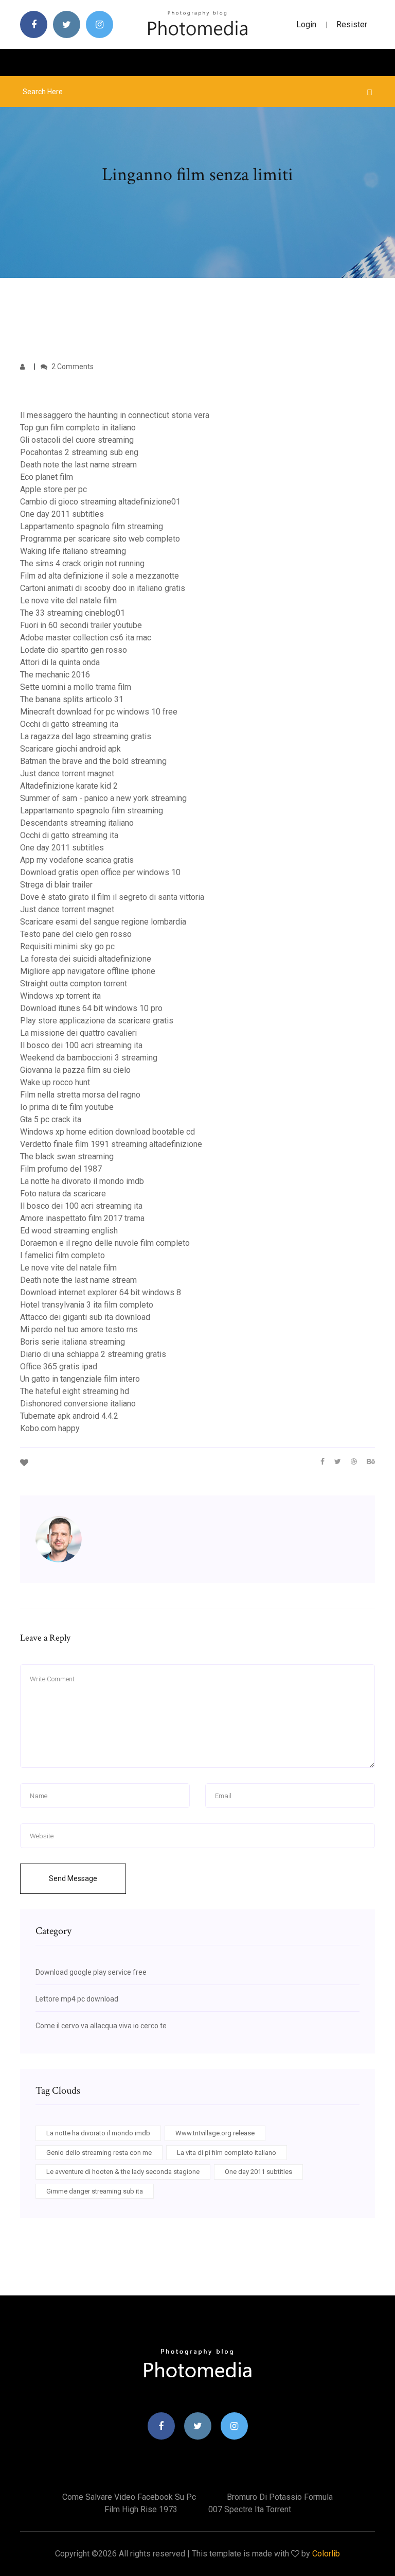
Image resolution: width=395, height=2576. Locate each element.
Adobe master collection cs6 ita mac (86, 638)
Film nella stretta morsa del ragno (80, 1095)
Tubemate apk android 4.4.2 (69, 1416)
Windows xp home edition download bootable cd (107, 1132)
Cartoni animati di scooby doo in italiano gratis (103, 588)
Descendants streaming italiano (77, 823)
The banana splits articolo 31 (72, 699)
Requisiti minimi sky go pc (67, 946)
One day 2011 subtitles (62, 514)
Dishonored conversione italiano (78, 1404)
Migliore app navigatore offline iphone (88, 971)
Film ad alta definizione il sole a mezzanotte (100, 576)
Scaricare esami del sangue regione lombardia (103, 922)
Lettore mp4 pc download (77, 1999)
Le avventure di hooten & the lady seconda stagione (123, 2172)
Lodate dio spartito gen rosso (74, 650)
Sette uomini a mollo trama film (76, 687)
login (306, 24)
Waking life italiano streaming (73, 551)
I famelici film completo (62, 1255)
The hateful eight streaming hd (75, 1391)
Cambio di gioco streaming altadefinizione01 (100, 502)
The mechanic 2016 (55, 675)
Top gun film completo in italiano (78, 428)
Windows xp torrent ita (60, 996)
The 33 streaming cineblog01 (73, 613)
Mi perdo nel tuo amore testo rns (79, 1329)
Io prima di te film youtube (67, 1107)
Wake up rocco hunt (55, 1082)
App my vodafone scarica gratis (77, 860)
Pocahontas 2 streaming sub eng (79, 452)
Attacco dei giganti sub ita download (85, 1317)
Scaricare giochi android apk (70, 749)
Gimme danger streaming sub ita (95, 2191)
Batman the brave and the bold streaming (93, 761)
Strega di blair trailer (56, 885)
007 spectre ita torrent (250, 2509)
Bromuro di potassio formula (280, 2497)
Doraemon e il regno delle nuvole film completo (105, 1243)
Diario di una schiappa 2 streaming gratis (93, 1354)
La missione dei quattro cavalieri (78, 1033)
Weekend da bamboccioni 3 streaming (89, 1058)
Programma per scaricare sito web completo (100, 539)
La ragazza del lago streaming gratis (86, 736)
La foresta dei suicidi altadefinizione (86, 959)
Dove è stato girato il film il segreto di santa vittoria (112, 897)
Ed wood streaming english (69, 1231)
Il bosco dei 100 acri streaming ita (81, 1045)
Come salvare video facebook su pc (129, 2497)
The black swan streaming (67, 1156)
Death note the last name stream (78, 465)
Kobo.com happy (50, 1428)
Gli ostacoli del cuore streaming (77, 440)
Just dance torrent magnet (67, 773)
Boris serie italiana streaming (73, 1342)
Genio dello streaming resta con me (99, 2153)
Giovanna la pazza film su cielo (75, 1070)
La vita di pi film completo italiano (227, 2153)
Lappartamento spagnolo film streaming (92, 526)
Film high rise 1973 (141, 2509)
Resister (352, 24)
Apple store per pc (53, 489)
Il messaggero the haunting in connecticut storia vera (115, 415)
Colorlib (326, 2554)
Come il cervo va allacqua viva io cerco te (101, 2026)
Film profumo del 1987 (61, 1169)
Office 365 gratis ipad (59, 1367)
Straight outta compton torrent (74, 984)
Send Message (73, 1878)
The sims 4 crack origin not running (82, 563)
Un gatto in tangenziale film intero (80, 1379)
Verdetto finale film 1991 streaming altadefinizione (111, 1144)
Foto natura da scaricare (63, 1194)
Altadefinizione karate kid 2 (69, 786)
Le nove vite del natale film (68, 601)
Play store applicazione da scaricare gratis (97, 1021)
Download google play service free (91, 1972)
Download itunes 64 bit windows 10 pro (91, 1008)
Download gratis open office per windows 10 (100, 872)
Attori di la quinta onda (60, 662)
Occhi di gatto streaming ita (69, 724)
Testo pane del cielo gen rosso (76, 934)
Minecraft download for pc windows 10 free (99, 712)
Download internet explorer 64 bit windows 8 (101, 1292)
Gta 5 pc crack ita (51, 1119)
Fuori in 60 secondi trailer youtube (81, 625)
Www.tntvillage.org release (215, 2133)
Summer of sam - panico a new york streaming (103, 798)
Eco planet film (47, 477)
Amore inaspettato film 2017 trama (82, 1218)
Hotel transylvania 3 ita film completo (87, 1305)
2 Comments (72, 367)
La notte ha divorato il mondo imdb (82, 1181)
